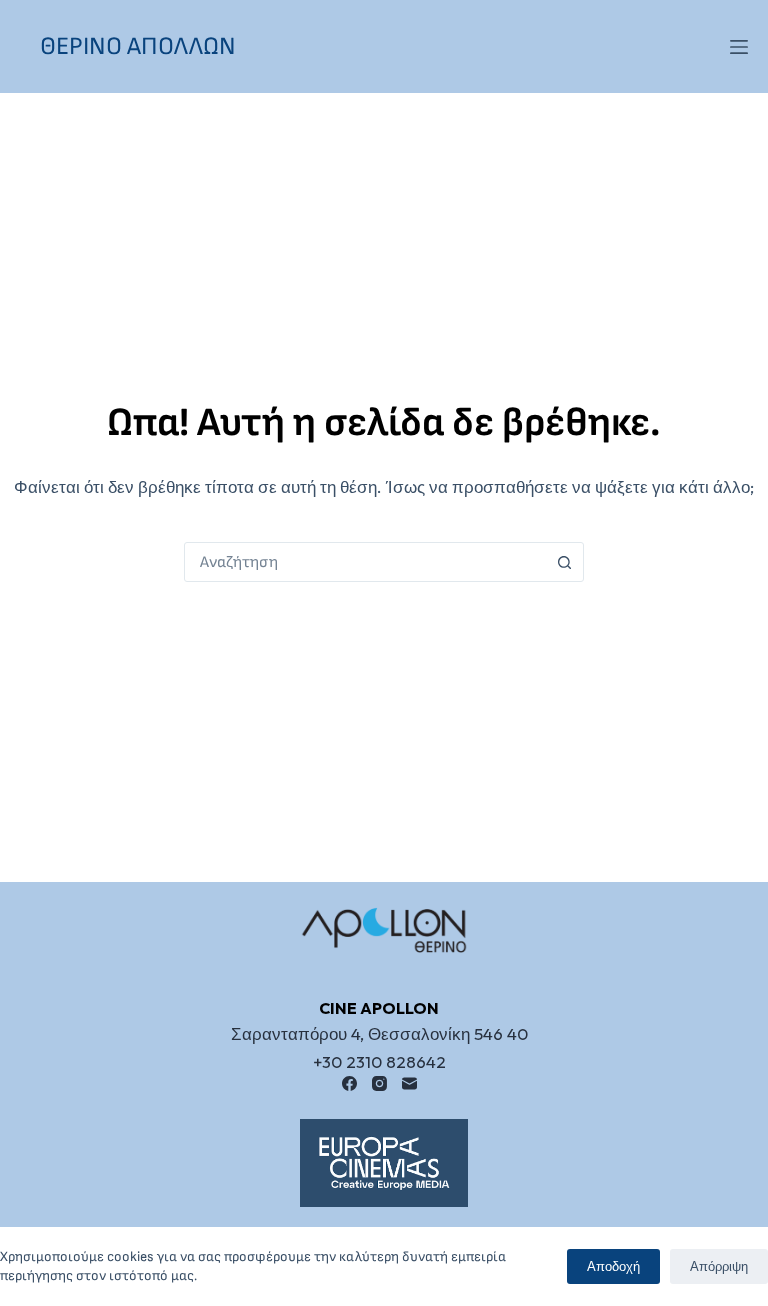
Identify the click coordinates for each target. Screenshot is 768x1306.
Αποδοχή (613, 1266)
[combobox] (365, 562)
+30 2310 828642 (379, 1061)
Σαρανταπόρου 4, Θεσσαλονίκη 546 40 (379, 1033)
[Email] (409, 1083)
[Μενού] (739, 47)
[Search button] (564, 562)
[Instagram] (379, 1083)
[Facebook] (349, 1083)
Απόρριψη (719, 1266)
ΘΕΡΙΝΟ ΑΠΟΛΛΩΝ (138, 46)
